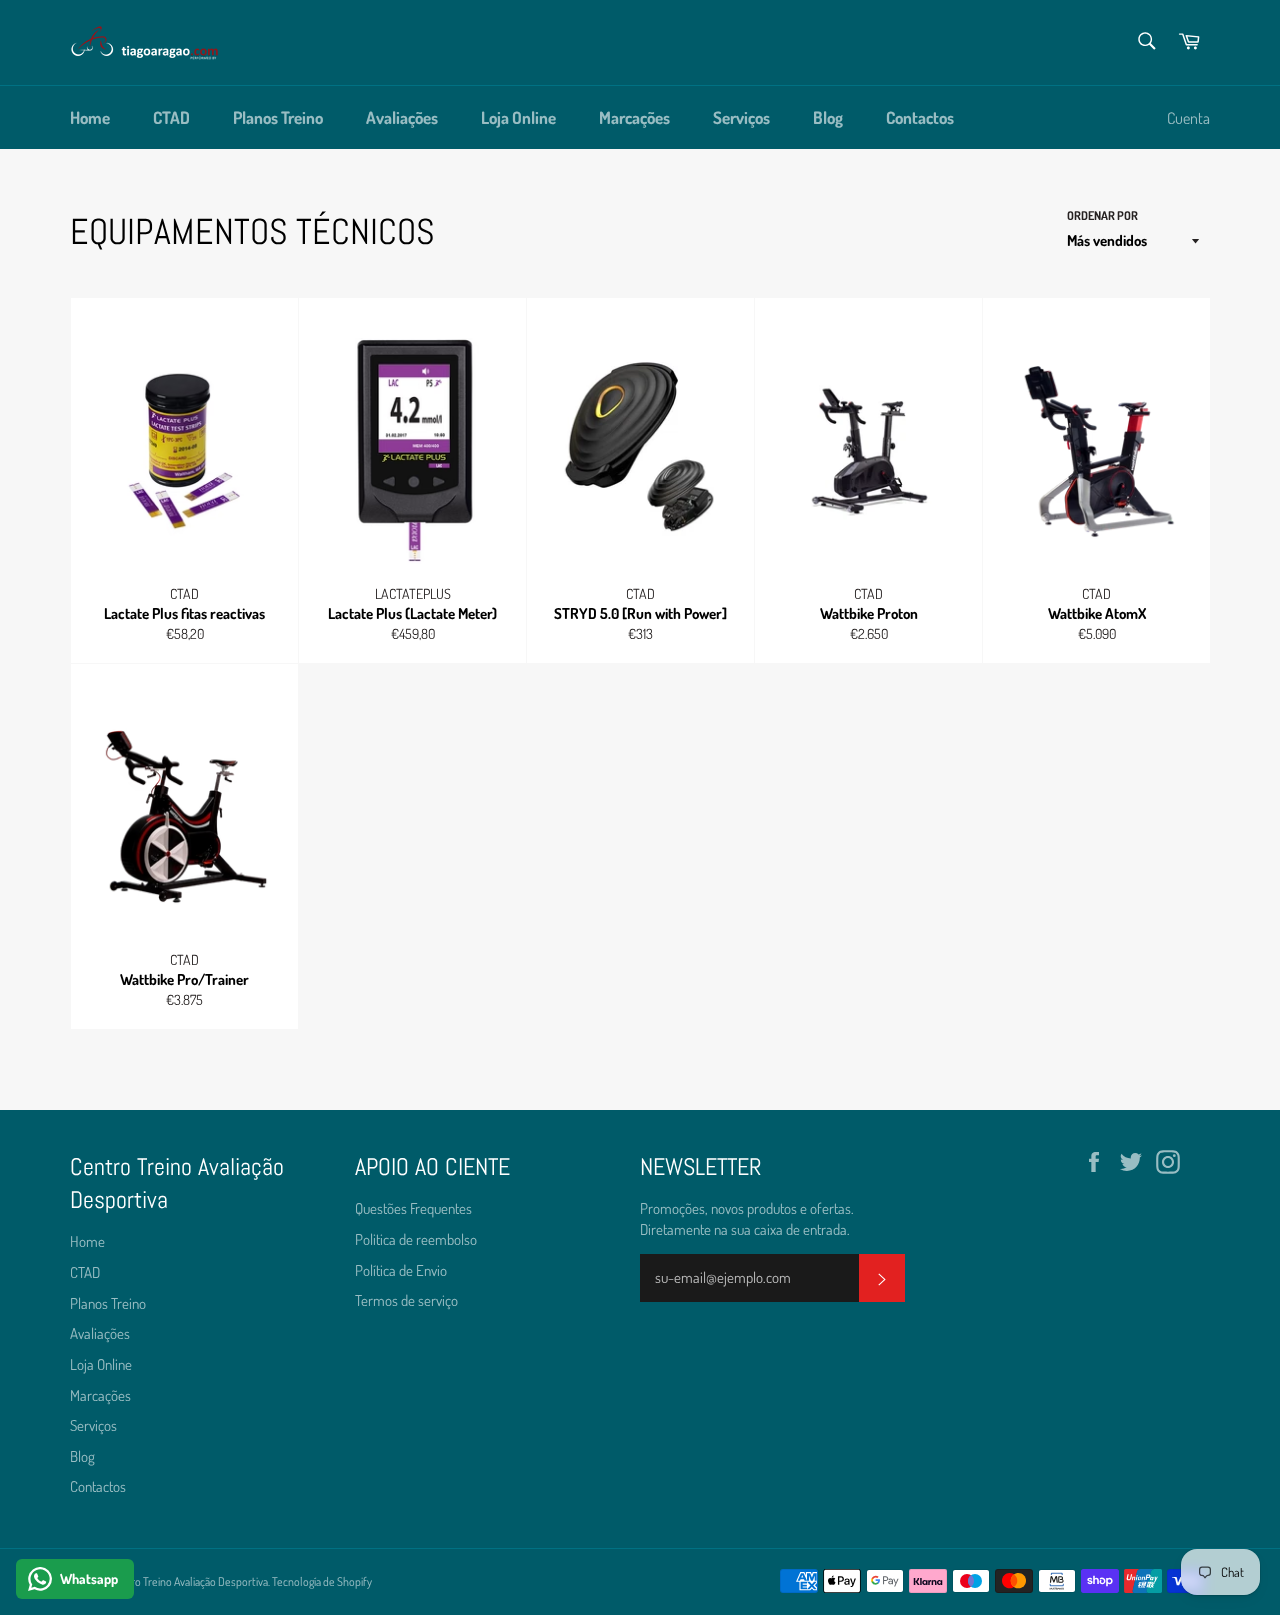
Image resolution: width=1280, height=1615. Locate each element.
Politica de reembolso (416, 1239)
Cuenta (1188, 118)
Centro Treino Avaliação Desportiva (188, 1581)
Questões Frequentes (413, 1208)
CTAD (171, 117)
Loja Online (518, 117)
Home (90, 117)
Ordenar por (1102, 215)
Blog (828, 117)
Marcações (634, 117)
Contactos (920, 117)
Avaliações (402, 117)
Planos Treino (278, 117)
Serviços (741, 117)
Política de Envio (401, 1270)
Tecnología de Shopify (322, 1581)
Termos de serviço (406, 1300)
